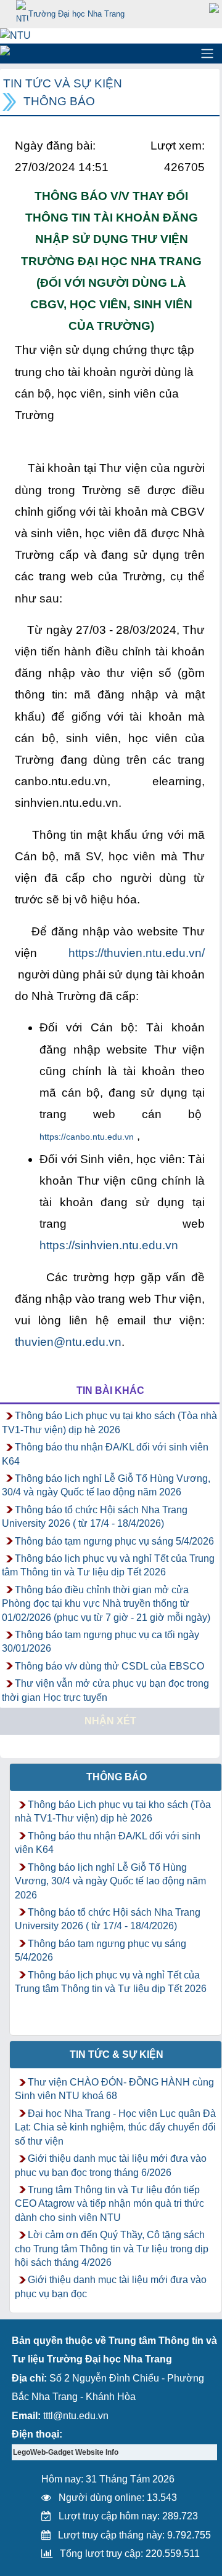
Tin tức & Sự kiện (117, 2054)
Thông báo (59, 101)
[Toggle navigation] (207, 54)
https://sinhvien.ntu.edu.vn (109, 1245)
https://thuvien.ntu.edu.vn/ (137, 953)
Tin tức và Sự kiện (63, 83)
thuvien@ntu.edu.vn (68, 1342)
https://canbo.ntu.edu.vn (87, 1137)
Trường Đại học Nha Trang (76, 14)
